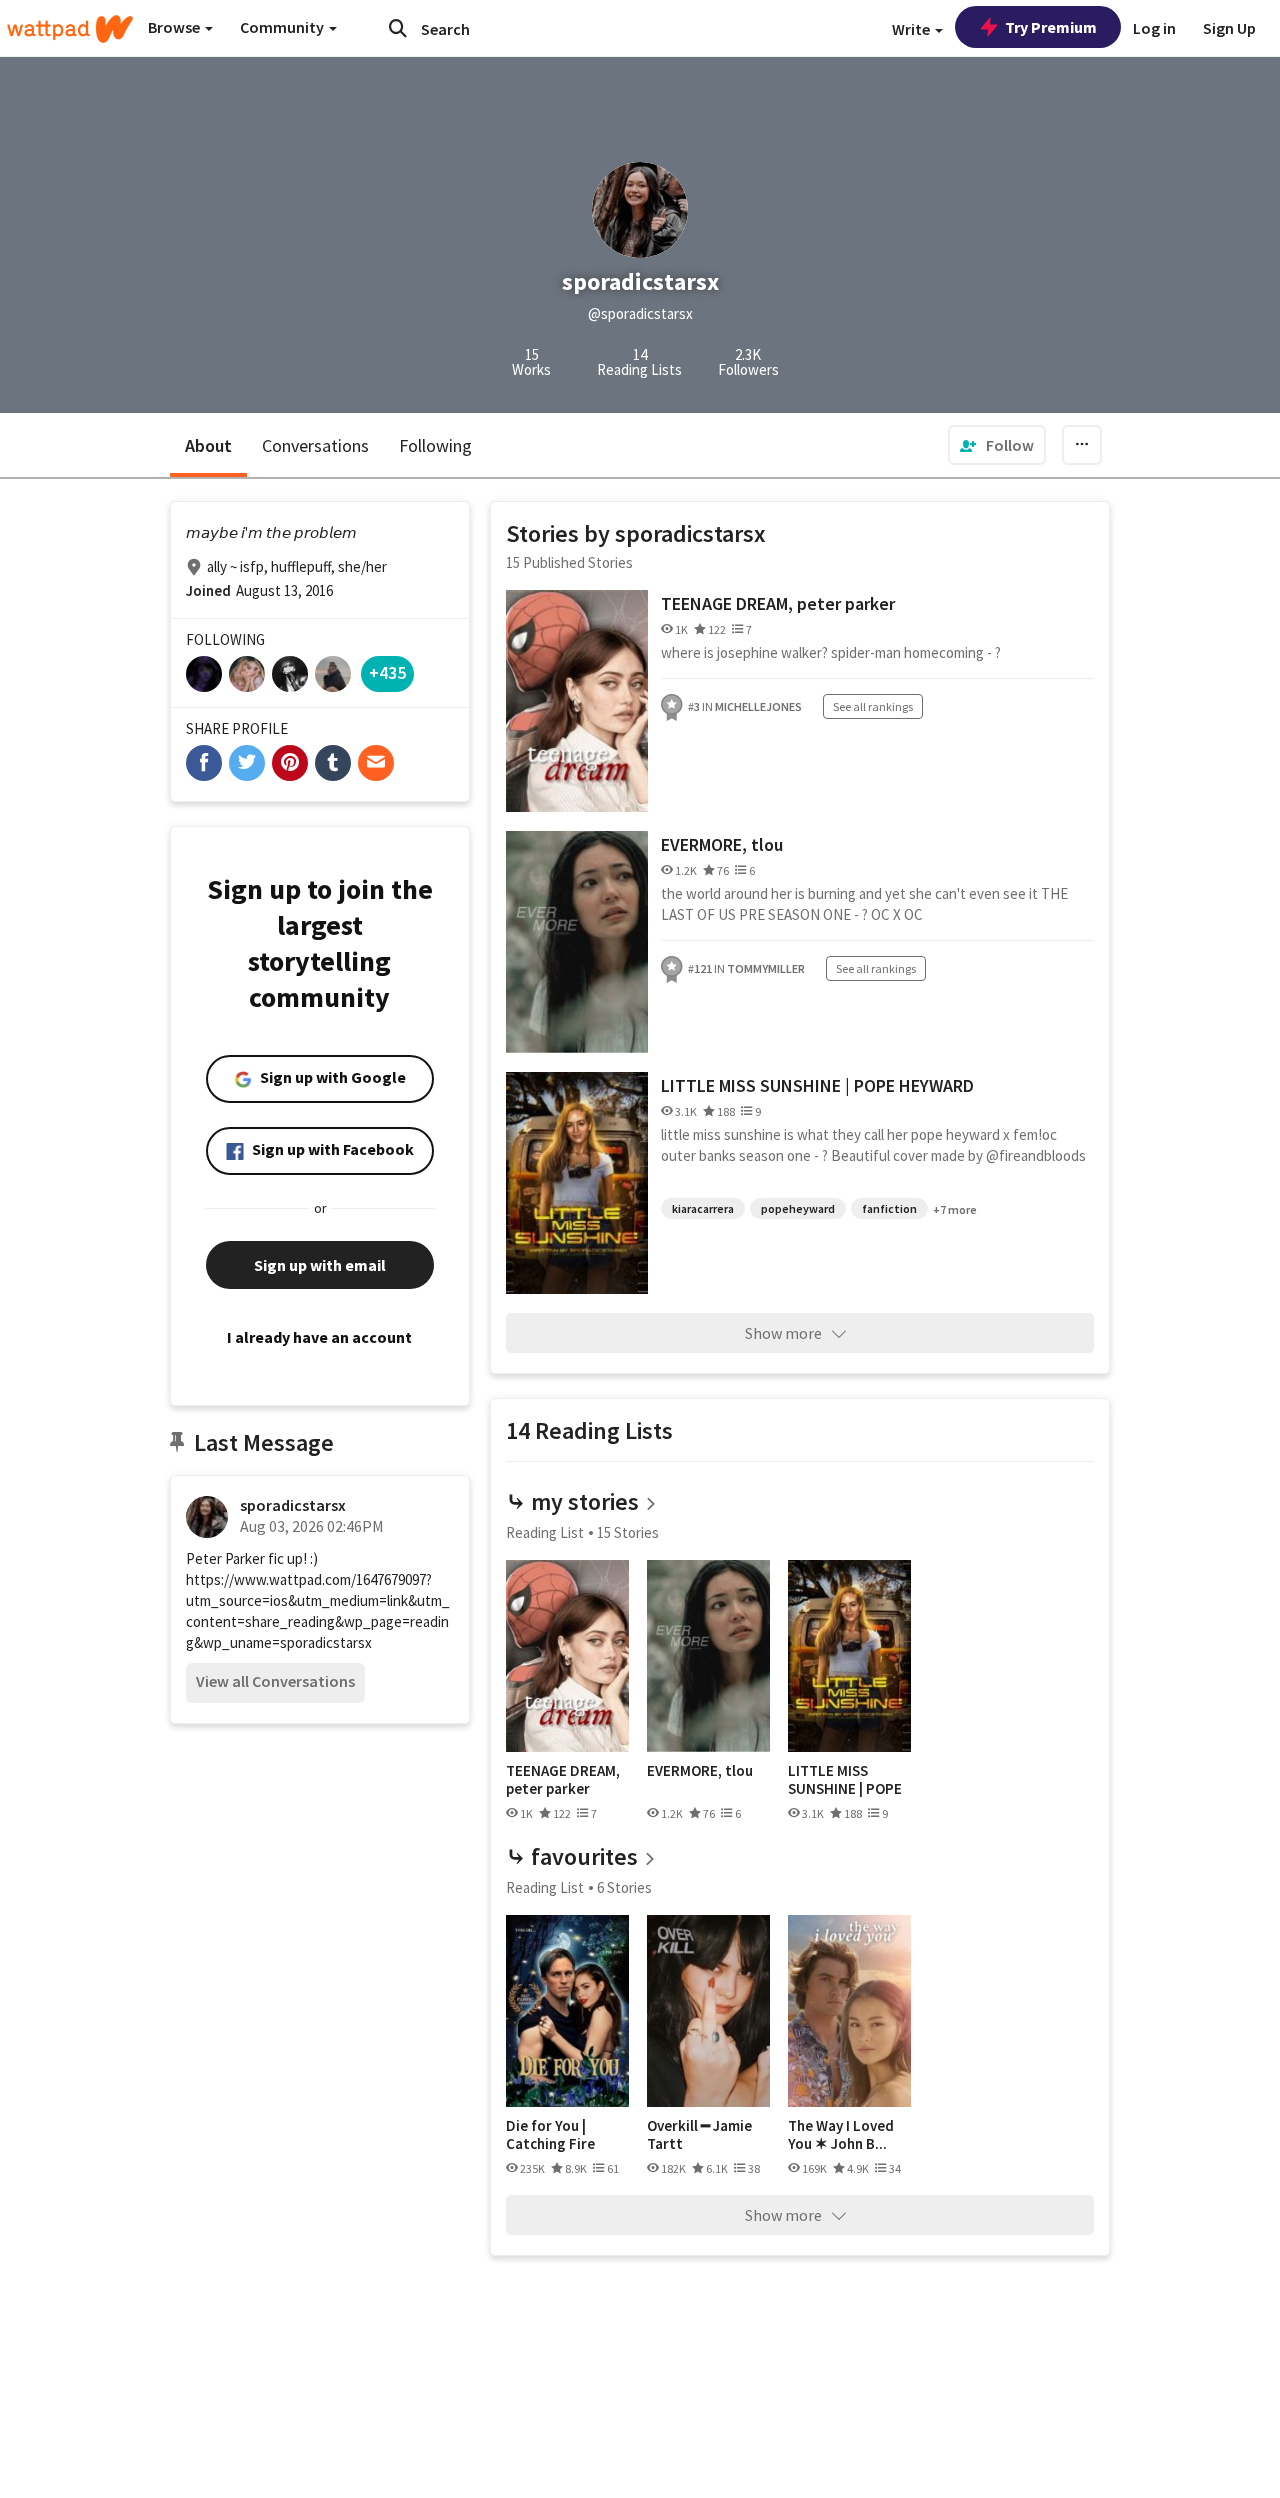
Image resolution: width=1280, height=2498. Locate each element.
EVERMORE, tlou (722, 844)
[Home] (70, 29)
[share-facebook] (204, 763)
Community (283, 27)
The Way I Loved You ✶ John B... (841, 2134)
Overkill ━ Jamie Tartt (699, 2134)
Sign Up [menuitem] (1229, 28)
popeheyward (798, 1208)
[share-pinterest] (290, 763)
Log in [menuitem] (1154, 28)
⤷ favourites (572, 1856)
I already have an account (319, 1337)
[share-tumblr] (333, 763)
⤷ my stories (572, 1501)
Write (912, 29)
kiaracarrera (703, 1208)
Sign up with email (320, 1265)
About (208, 445)
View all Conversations (275, 1681)
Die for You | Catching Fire (550, 2134)
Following (435, 445)
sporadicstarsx (293, 1505)
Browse (175, 27)
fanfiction (889, 1208)
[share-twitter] (247, 763)
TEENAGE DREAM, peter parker (778, 603)
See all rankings (873, 706)
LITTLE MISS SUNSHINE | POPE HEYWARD (817, 1085)
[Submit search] (398, 28)
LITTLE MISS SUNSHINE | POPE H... (845, 1779)
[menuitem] (997, 445)
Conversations (315, 445)
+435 (387, 672)
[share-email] (376, 763)
